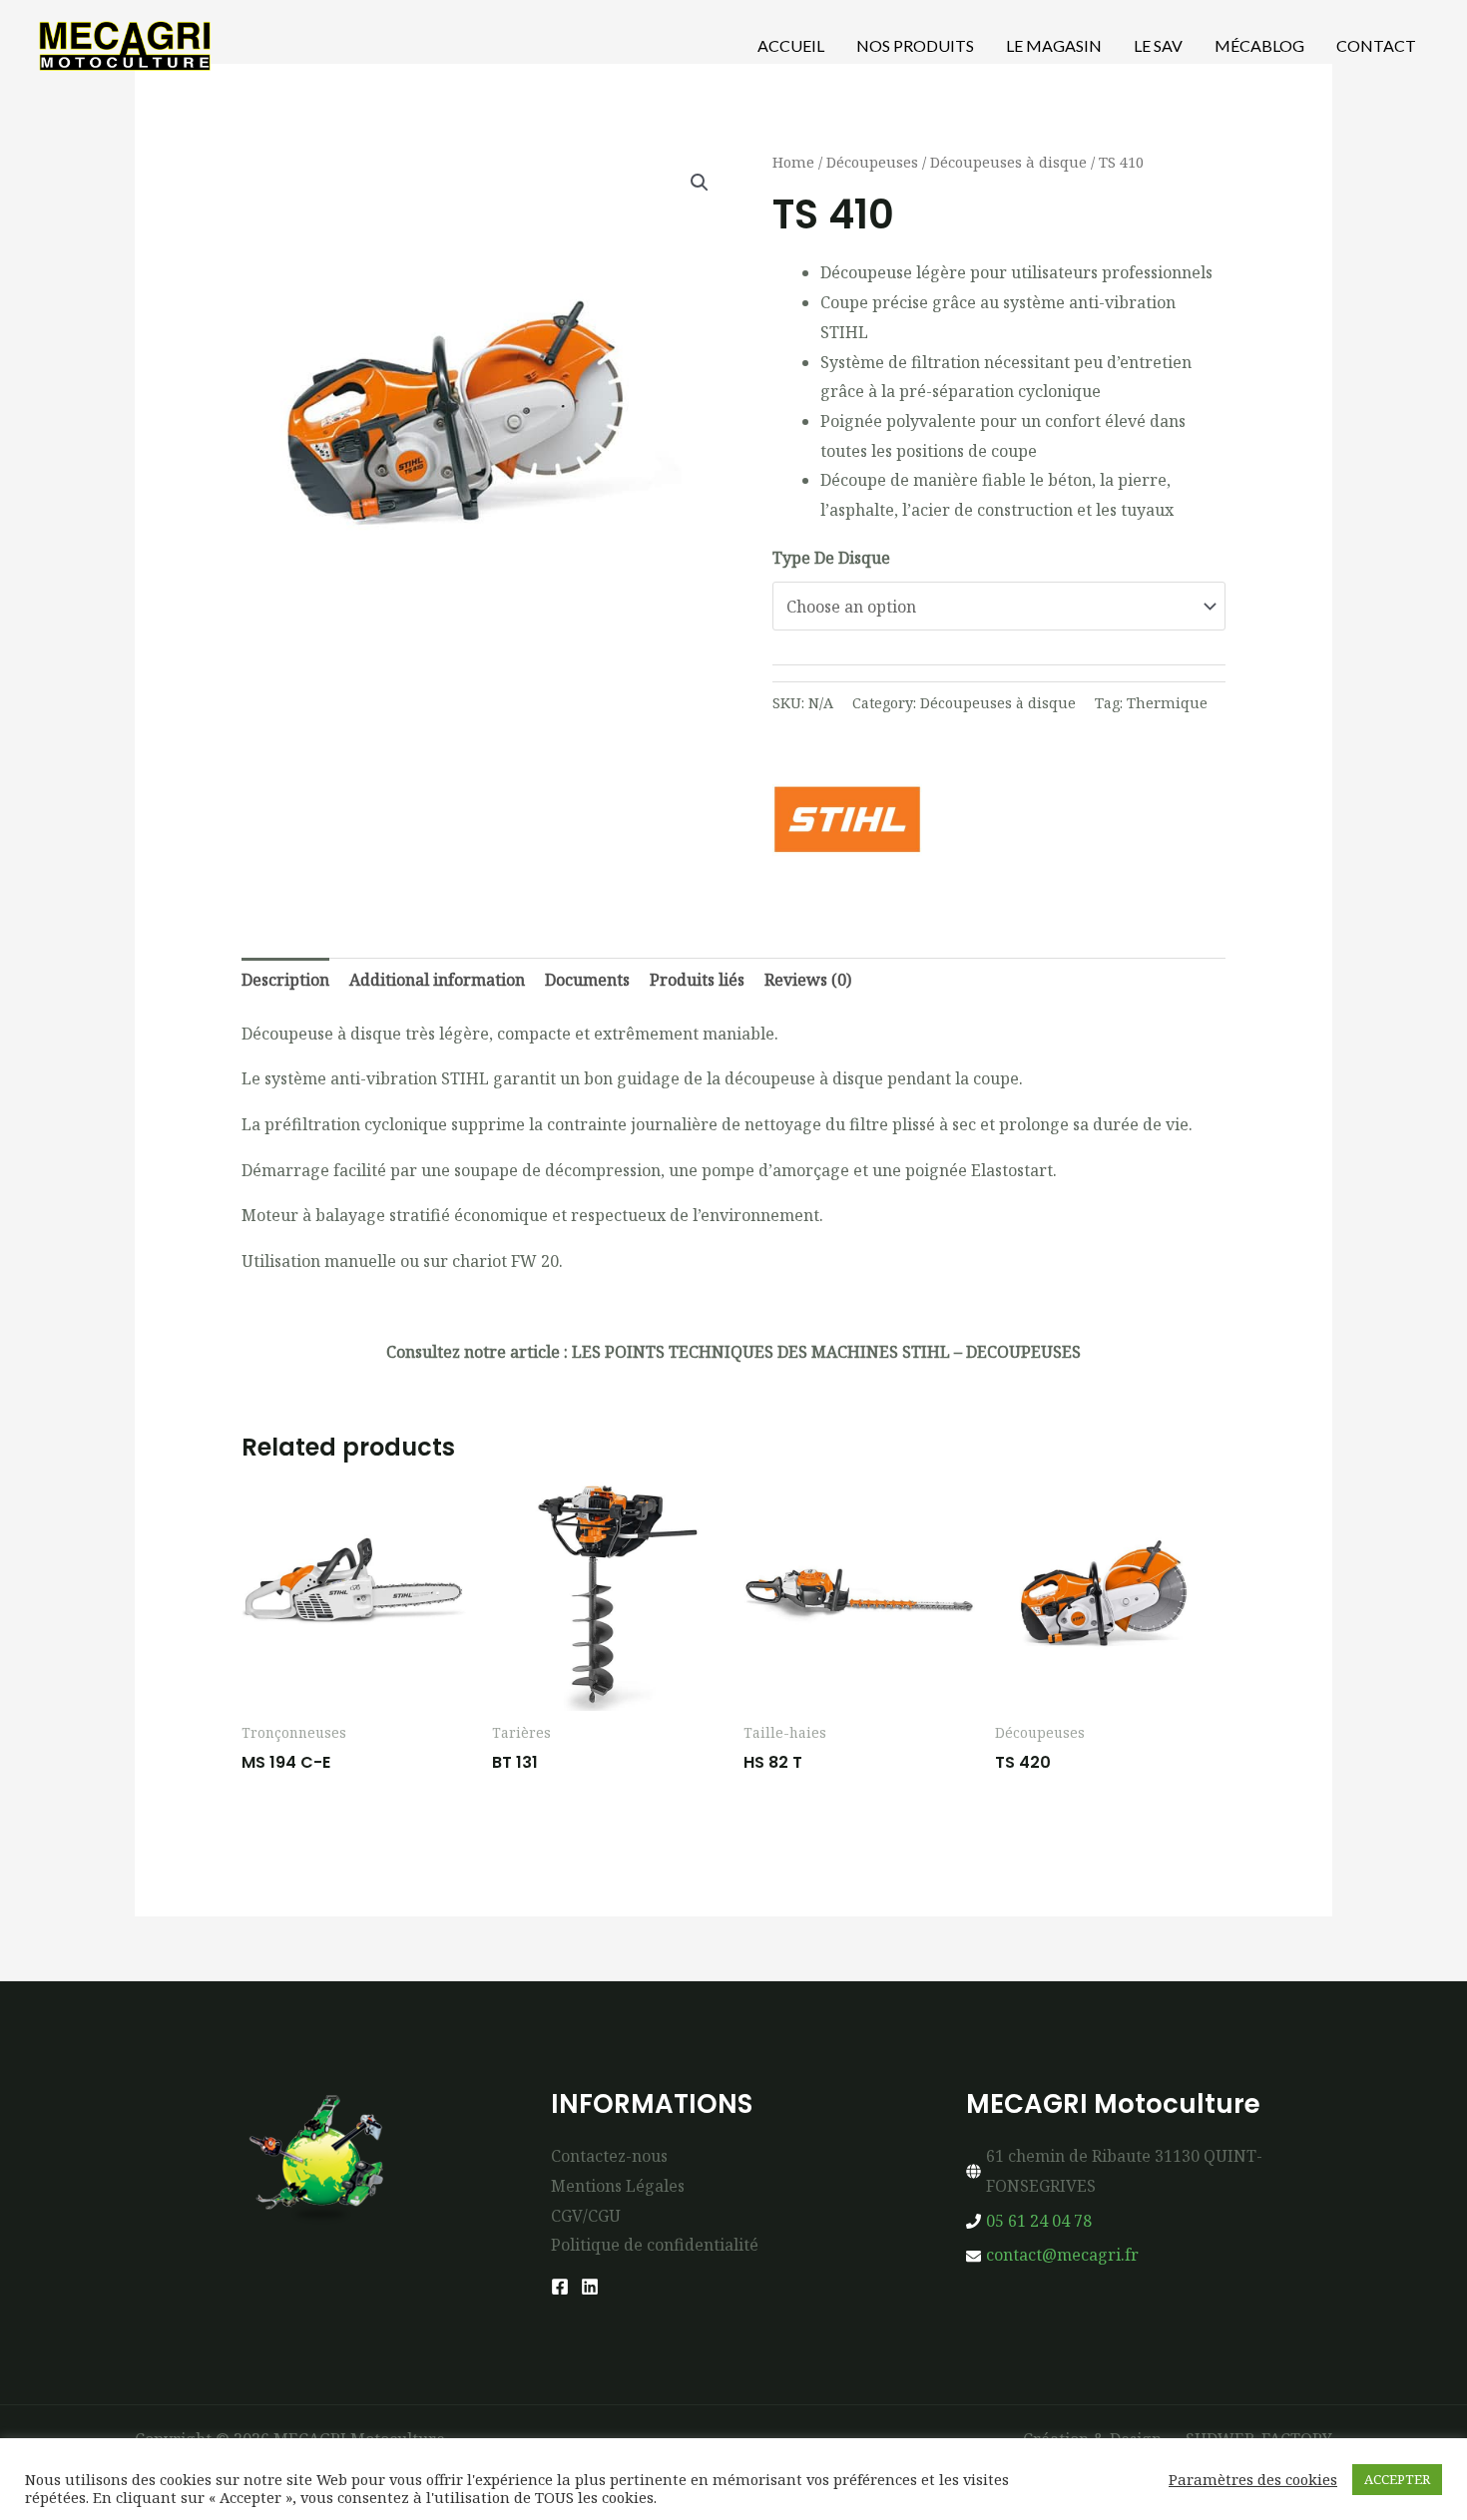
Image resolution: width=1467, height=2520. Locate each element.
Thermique (1167, 703)
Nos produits (915, 45)
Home (793, 162)
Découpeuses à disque (1008, 162)
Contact (1376, 45)
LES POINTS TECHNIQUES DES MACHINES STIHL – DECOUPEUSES (826, 1352)
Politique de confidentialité (655, 2245)
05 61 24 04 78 (1039, 2221)
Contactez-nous (609, 2156)
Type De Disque (831, 558)
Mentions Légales (618, 2186)
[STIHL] (847, 819)
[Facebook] (560, 2287)
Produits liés (697, 980)
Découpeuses (872, 162)
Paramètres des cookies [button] (1253, 2479)
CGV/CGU (586, 2216)
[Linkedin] (590, 2287)
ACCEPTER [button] (1397, 2479)
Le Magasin (1054, 45)
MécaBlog (1259, 45)
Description (285, 980)
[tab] (285, 981)
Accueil (791, 45)
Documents (587, 980)
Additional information (437, 980)
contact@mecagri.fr (1062, 2255)
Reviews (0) (808, 980)
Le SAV (1158, 45)
